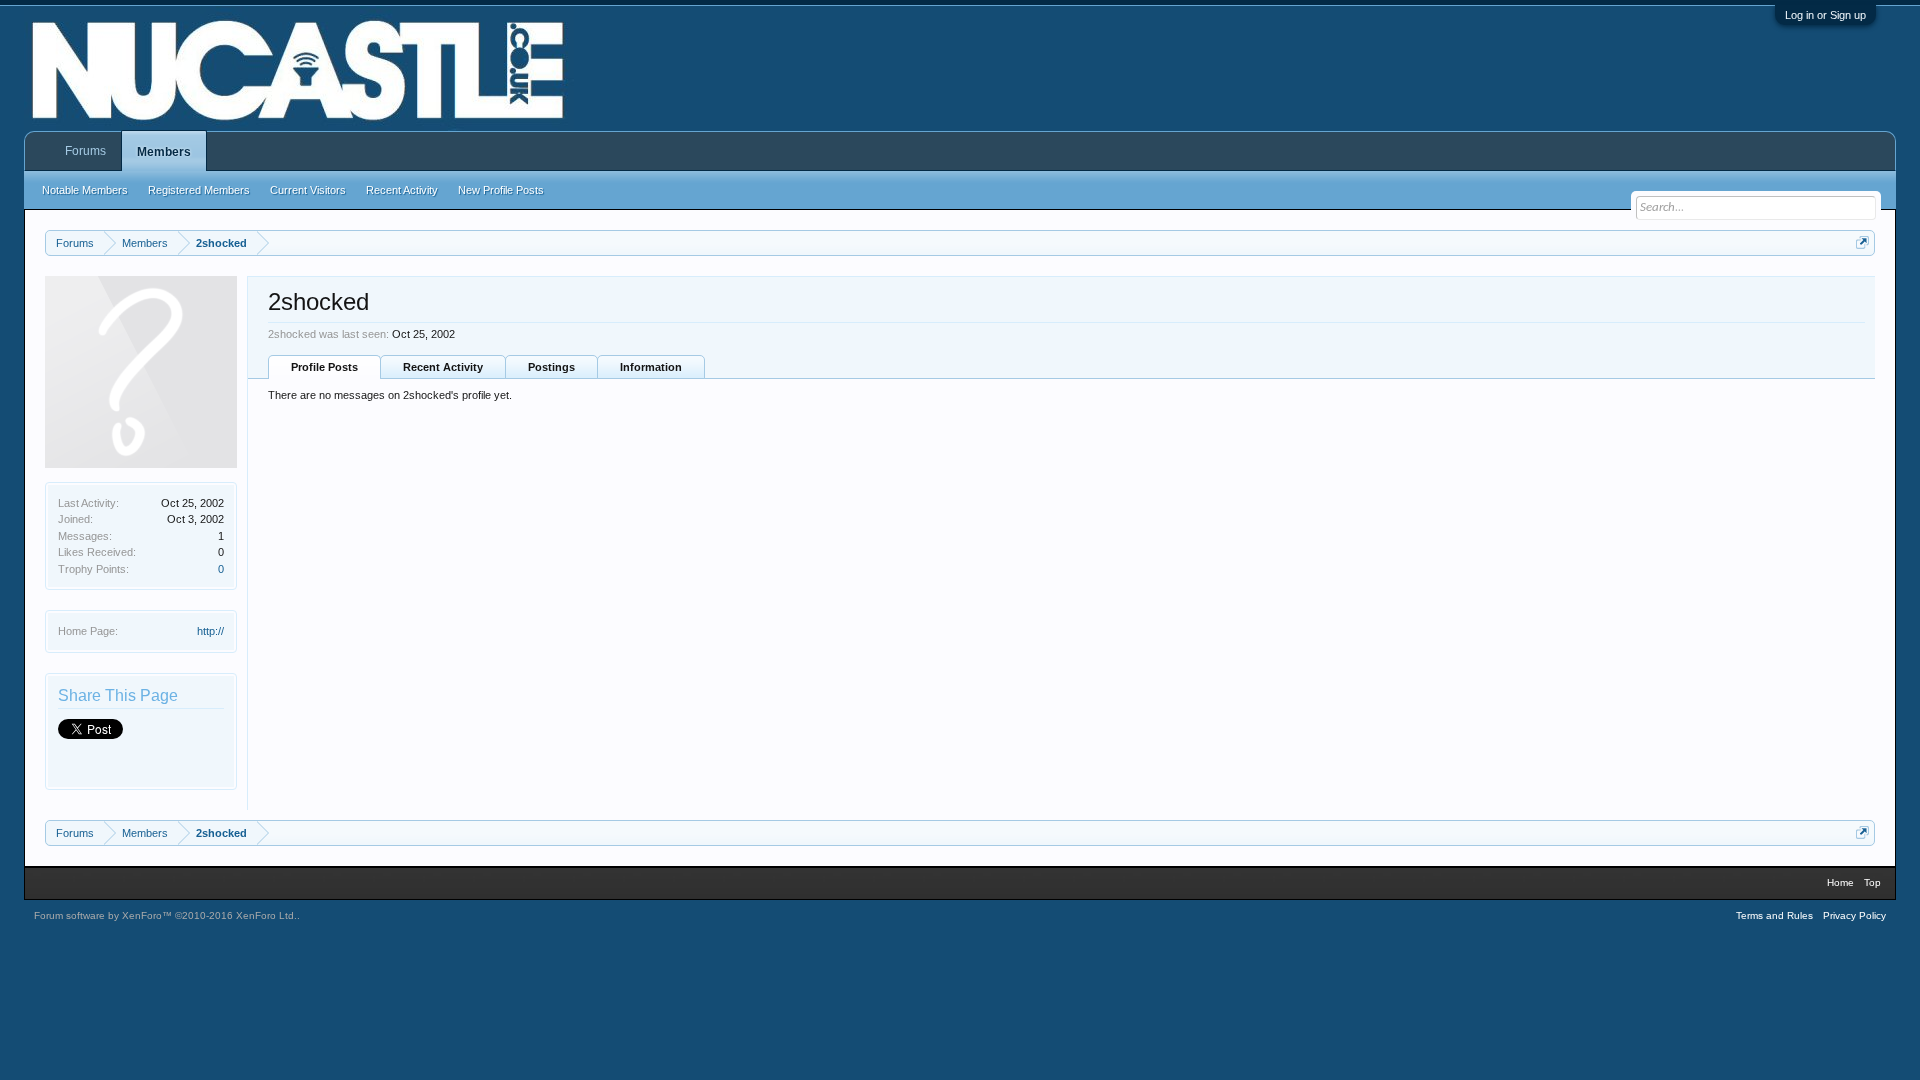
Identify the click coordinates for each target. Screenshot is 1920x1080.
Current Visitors (308, 190)
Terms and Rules (1774, 915)
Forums (85, 151)
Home (1840, 882)
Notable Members (85, 190)
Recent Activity (443, 367)
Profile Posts (324, 367)
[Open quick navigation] (1862, 242)
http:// (210, 631)
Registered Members (199, 190)
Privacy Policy (1854, 915)
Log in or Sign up (1825, 15)
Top (1872, 882)
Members (164, 152)
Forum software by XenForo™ (165, 915)
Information (651, 367)
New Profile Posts (501, 190)
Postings (551, 367)
